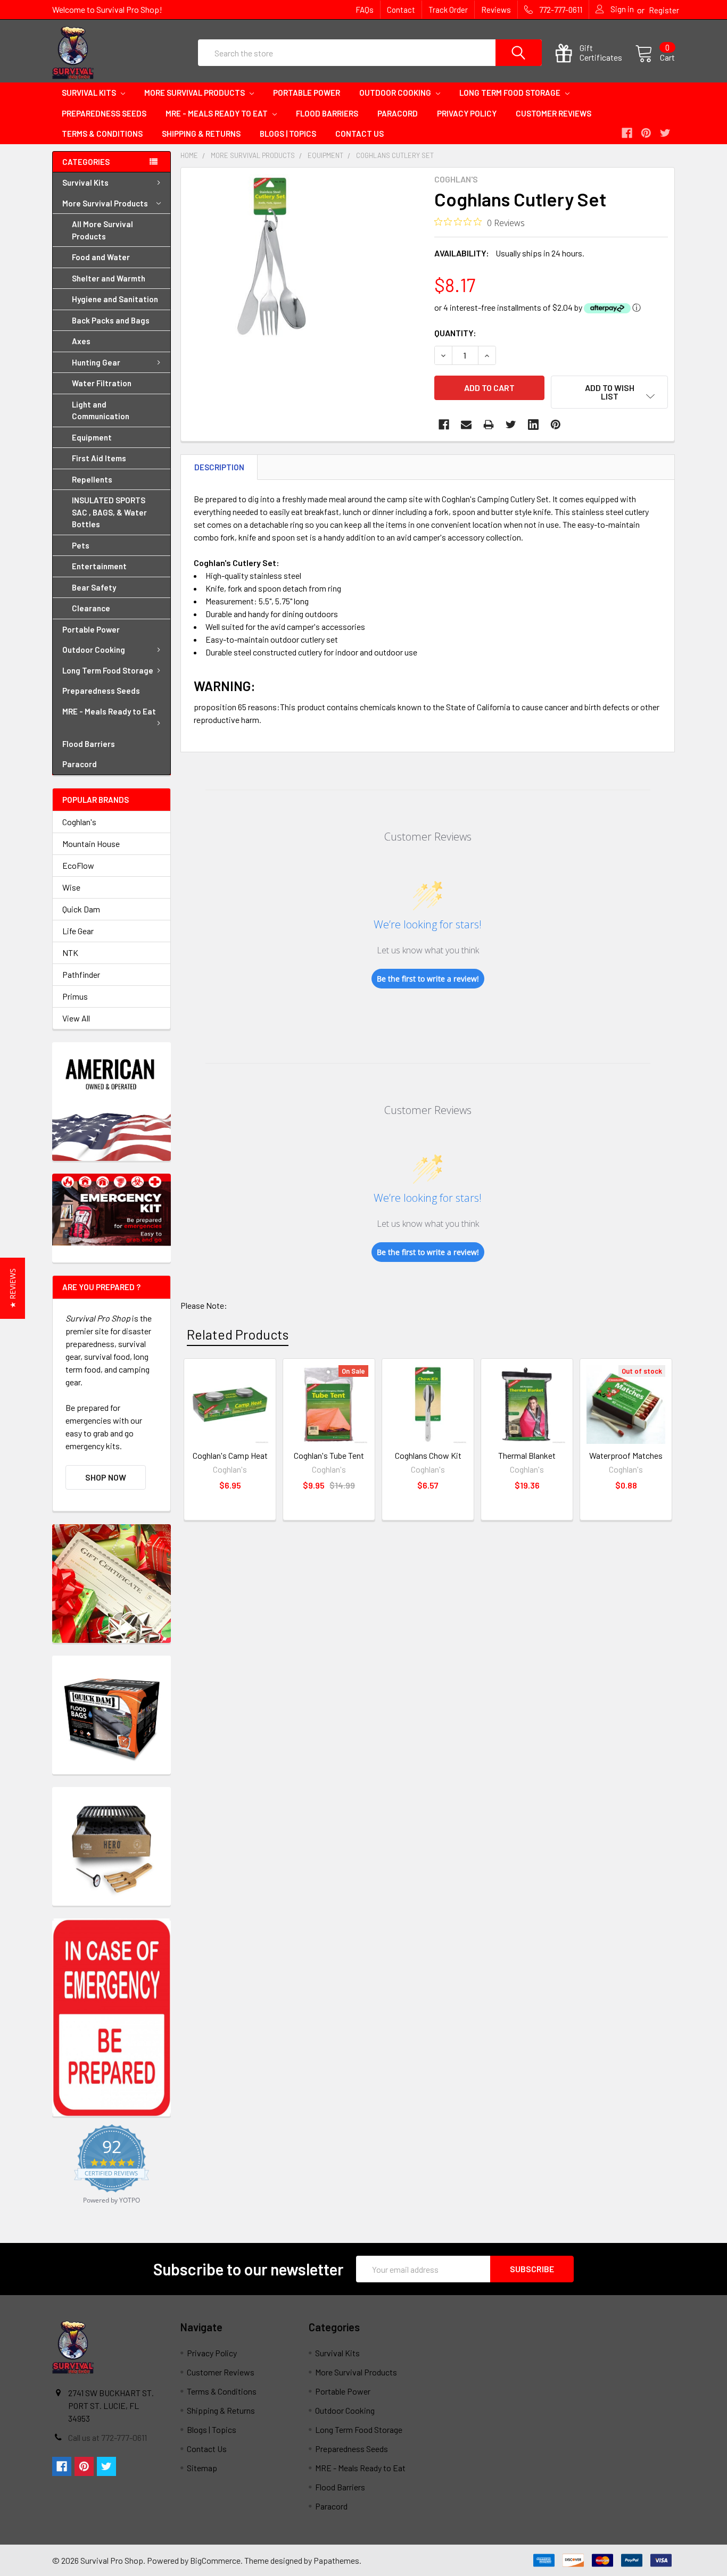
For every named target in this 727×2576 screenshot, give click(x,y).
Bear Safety (94, 587)
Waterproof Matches (626, 1455)
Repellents (92, 479)
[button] (13, 1288)
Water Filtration (102, 383)
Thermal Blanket (527, 1455)
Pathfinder (81, 974)
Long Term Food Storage (511, 93)
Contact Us (360, 134)
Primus (75, 996)
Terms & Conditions (102, 134)
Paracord (398, 113)
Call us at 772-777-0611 (108, 2437)
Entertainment (99, 566)
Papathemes (336, 2560)
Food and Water (101, 257)
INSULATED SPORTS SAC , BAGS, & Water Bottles (109, 512)
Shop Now (106, 1477)
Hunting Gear (96, 362)
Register (664, 10)
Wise (71, 887)
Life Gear (78, 931)
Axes (81, 341)
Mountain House (91, 844)
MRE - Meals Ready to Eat (217, 113)
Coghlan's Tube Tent (329, 1455)
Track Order (448, 10)
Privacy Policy (467, 113)
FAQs (365, 10)
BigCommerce (215, 2560)
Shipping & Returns (201, 134)
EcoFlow (78, 865)
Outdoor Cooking (396, 93)
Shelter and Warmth (109, 278)
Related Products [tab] (238, 1334)
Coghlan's (79, 822)
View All (76, 1018)
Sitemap (202, 2468)
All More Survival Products (102, 230)
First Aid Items (99, 458)
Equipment (92, 437)
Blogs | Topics (288, 134)
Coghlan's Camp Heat (230, 1455)
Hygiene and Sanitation (115, 299)
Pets (81, 545)
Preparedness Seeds (104, 113)
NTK (70, 953)
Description (219, 467)
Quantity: (455, 333)
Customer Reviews (553, 113)
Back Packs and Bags (111, 320)
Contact (401, 10)
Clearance (91, 608)
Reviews (496, 10)
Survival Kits (90, 93)
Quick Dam (81, 909)
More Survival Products (195, 93)
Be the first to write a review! (428, 979)
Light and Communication (101, 410)
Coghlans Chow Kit (428, 1455)
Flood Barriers (327, 113)
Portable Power (307, 93)
